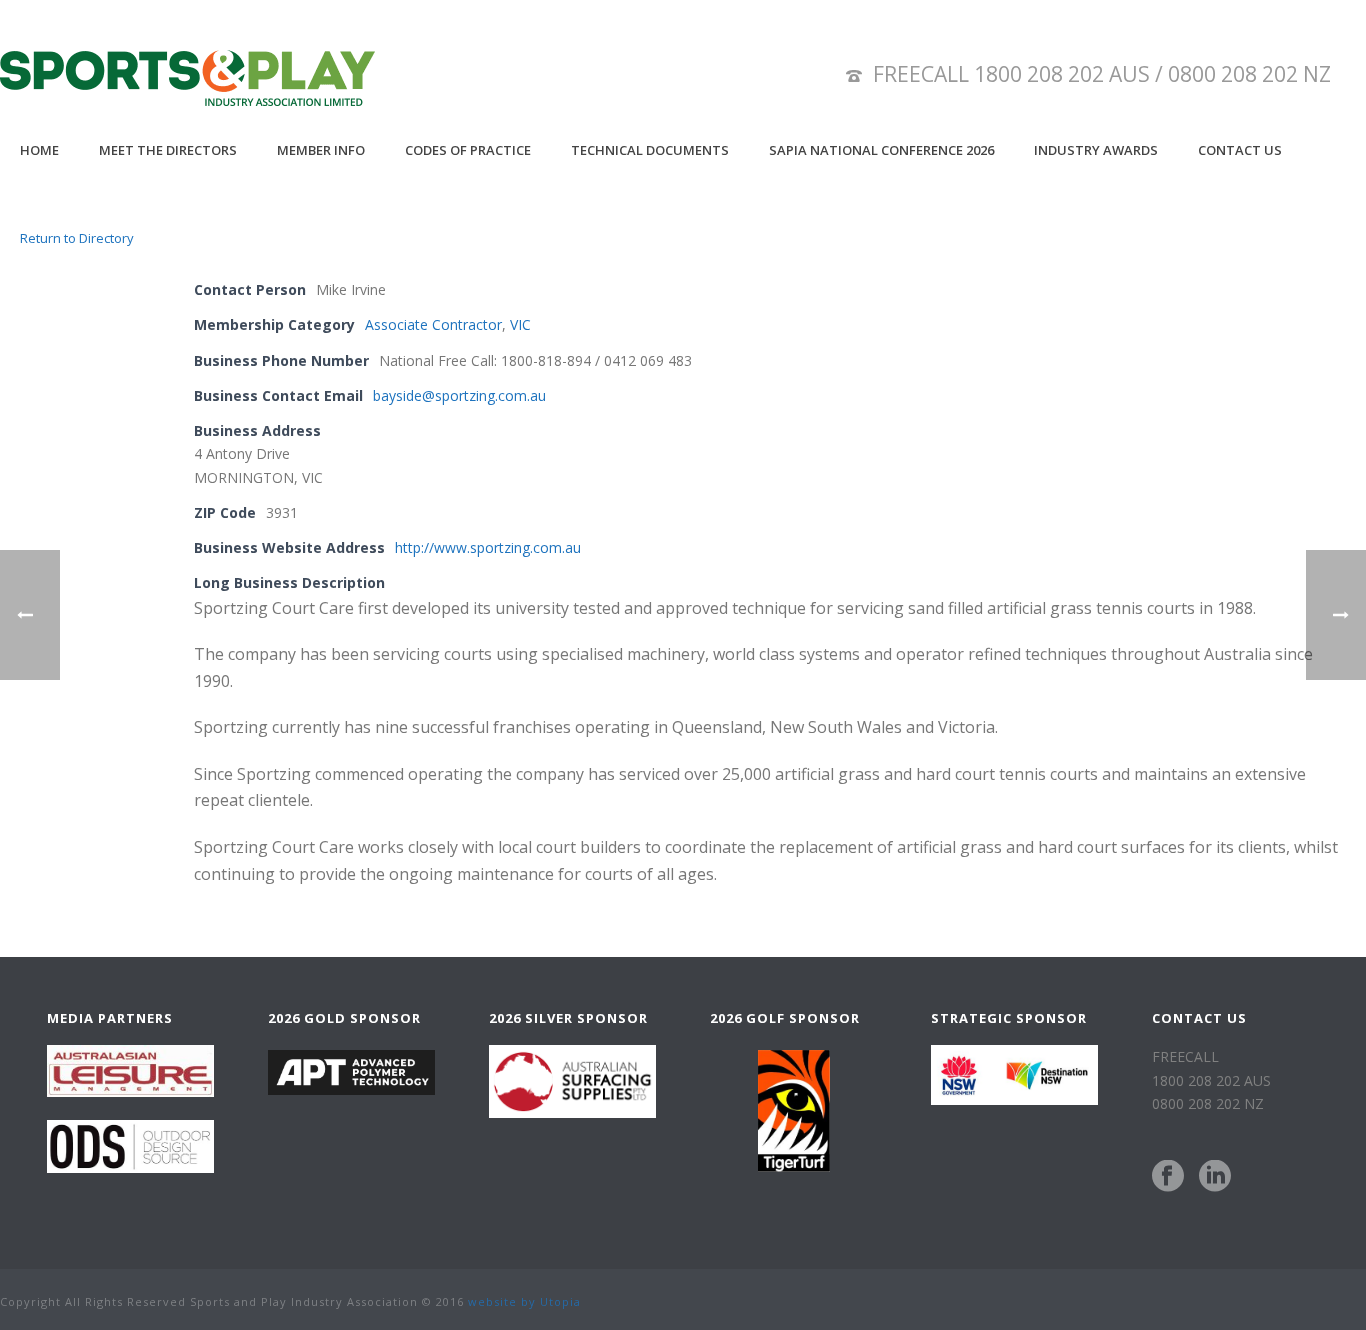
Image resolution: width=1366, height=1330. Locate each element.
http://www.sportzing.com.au (488, 547)
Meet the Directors (168, 150)
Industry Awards (1096, 150)
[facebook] (1168, 1177)
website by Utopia (524, 1301)
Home (39, 150)
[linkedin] (1215, 1177)
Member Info (321, 150)
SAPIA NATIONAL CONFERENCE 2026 (881, 150)
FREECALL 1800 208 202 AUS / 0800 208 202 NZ (1102, 74)
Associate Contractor (433, 324)
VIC (520, 324)
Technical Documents (650, 150)
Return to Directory (77, 238)
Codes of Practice (468, 150)
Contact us (1240, 150)
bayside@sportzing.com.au (459, 395)
